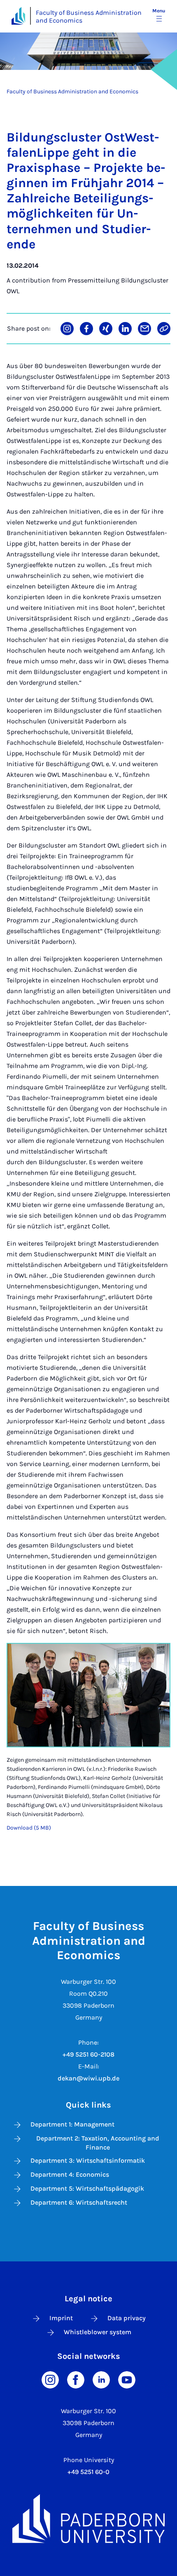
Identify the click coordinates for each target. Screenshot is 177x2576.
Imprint (61, 2318)
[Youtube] (127, 2379)
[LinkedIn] (101, 2379)
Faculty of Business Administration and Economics (89, 16)
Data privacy (127, 2318)
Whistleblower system (98, 2332)
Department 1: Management (72, 2124)
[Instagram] (50, 2379)
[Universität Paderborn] (88, 2519)
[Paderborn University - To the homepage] (18, 16)
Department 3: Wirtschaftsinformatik (88, 2160)
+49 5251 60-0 (88, 2472)
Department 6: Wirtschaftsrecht (79, 2202)
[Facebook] (76, 2379)
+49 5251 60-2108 (88, 2054)
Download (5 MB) (29, 1828)
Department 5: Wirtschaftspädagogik (87, 2188)
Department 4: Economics (70, 2174)
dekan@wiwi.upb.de (88, 2078)
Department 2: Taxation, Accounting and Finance (98, 2143)
